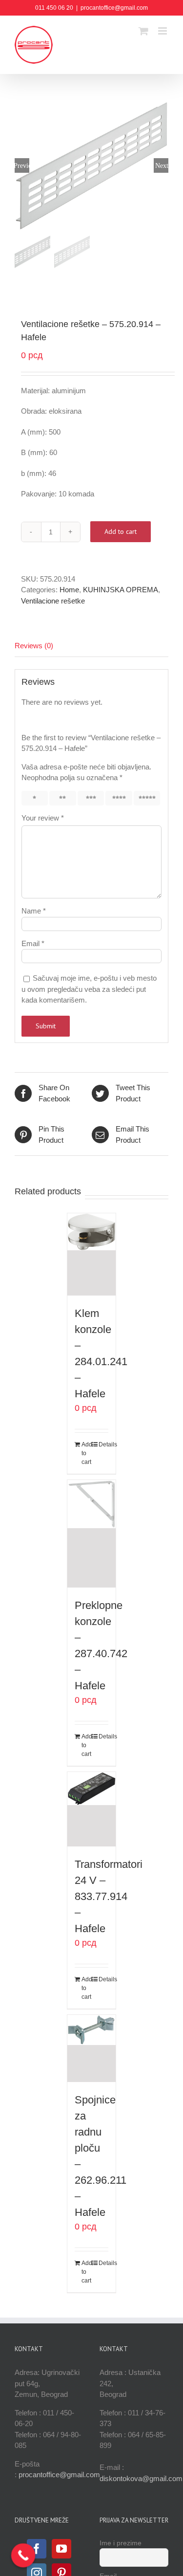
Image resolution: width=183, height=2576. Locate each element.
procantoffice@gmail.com (114, 8)
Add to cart (121, 531)
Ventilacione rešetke (53, 601)
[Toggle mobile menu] (163, 31)
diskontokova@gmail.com (141, 2478)
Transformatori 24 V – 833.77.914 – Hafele (109, 1896)
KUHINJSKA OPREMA (121, 590)
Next (162, 165)
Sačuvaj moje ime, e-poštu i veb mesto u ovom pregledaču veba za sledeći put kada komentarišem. (89, 989)
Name (34, 911)
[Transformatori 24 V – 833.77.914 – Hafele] (92, 1809)
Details (103, 1444)
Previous (22, 165)
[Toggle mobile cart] (143, 31)
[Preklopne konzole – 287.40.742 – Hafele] (92, 1534)
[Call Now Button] (23, 2556)
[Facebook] (37, 2549)
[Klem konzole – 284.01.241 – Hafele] (92, 1254)
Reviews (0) (34, 646)
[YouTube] (61, 2549)
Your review (43, 818)
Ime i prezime (121, 2543)
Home (69, 590)
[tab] (91, 646)
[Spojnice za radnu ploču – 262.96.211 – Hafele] (92, 2048)
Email (33, 943)
